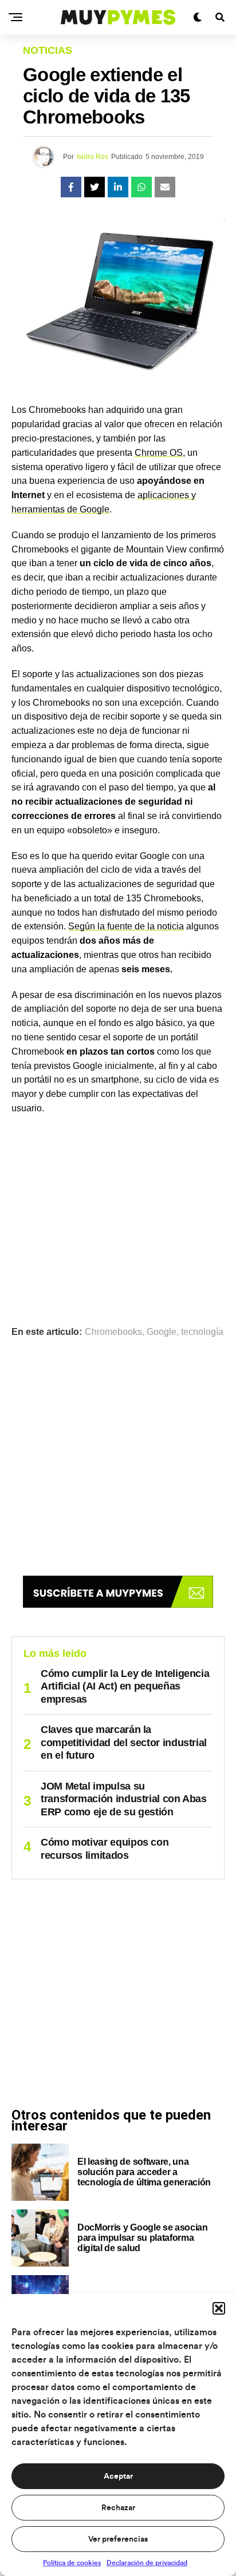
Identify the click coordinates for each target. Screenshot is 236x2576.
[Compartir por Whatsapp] (141, 187)
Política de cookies (72, 2563)
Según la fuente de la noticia (126, 926)
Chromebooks (113, 1332)
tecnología (202, 1332)
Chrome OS (159, 453)
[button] (219, 2308)
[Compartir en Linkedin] (118, 187)
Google (162, 1332)
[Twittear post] (95, 187)
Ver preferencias (118, 2539)
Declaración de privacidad (147, 2563)
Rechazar (118, 2508)
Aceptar (118, 2476)
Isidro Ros (93, 157)
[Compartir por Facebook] (71, 187)
